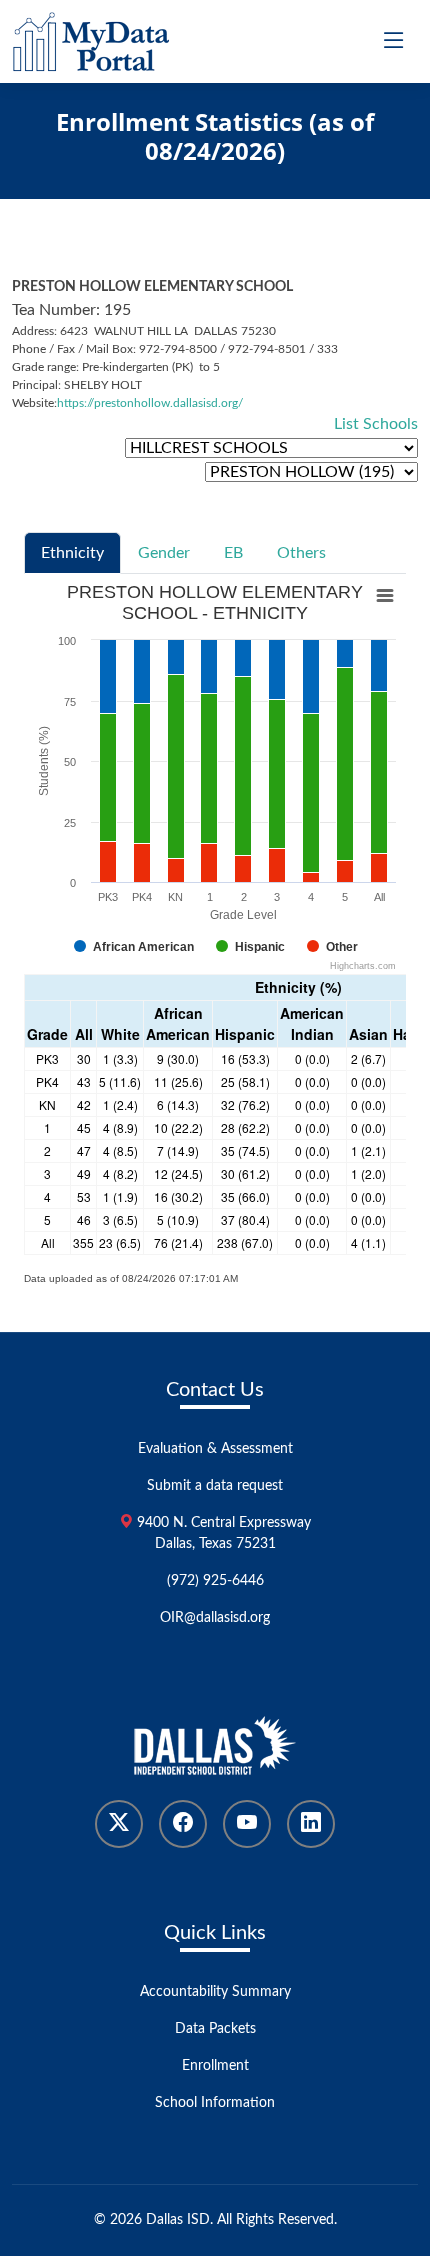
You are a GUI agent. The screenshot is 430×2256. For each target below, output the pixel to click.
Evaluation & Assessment (215, 1449)
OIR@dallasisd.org (215, 1618)
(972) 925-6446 (215, 1581)
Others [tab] (301, 553)
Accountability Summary (215, 1992)
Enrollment (215, 2066)
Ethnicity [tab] (72, 553)
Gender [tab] (164, 553)
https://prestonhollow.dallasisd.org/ (150, 403)
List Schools (376, 424)
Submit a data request (215, 1486)
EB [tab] (233, 553)
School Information (215, 2103)
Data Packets (215, 2029)
